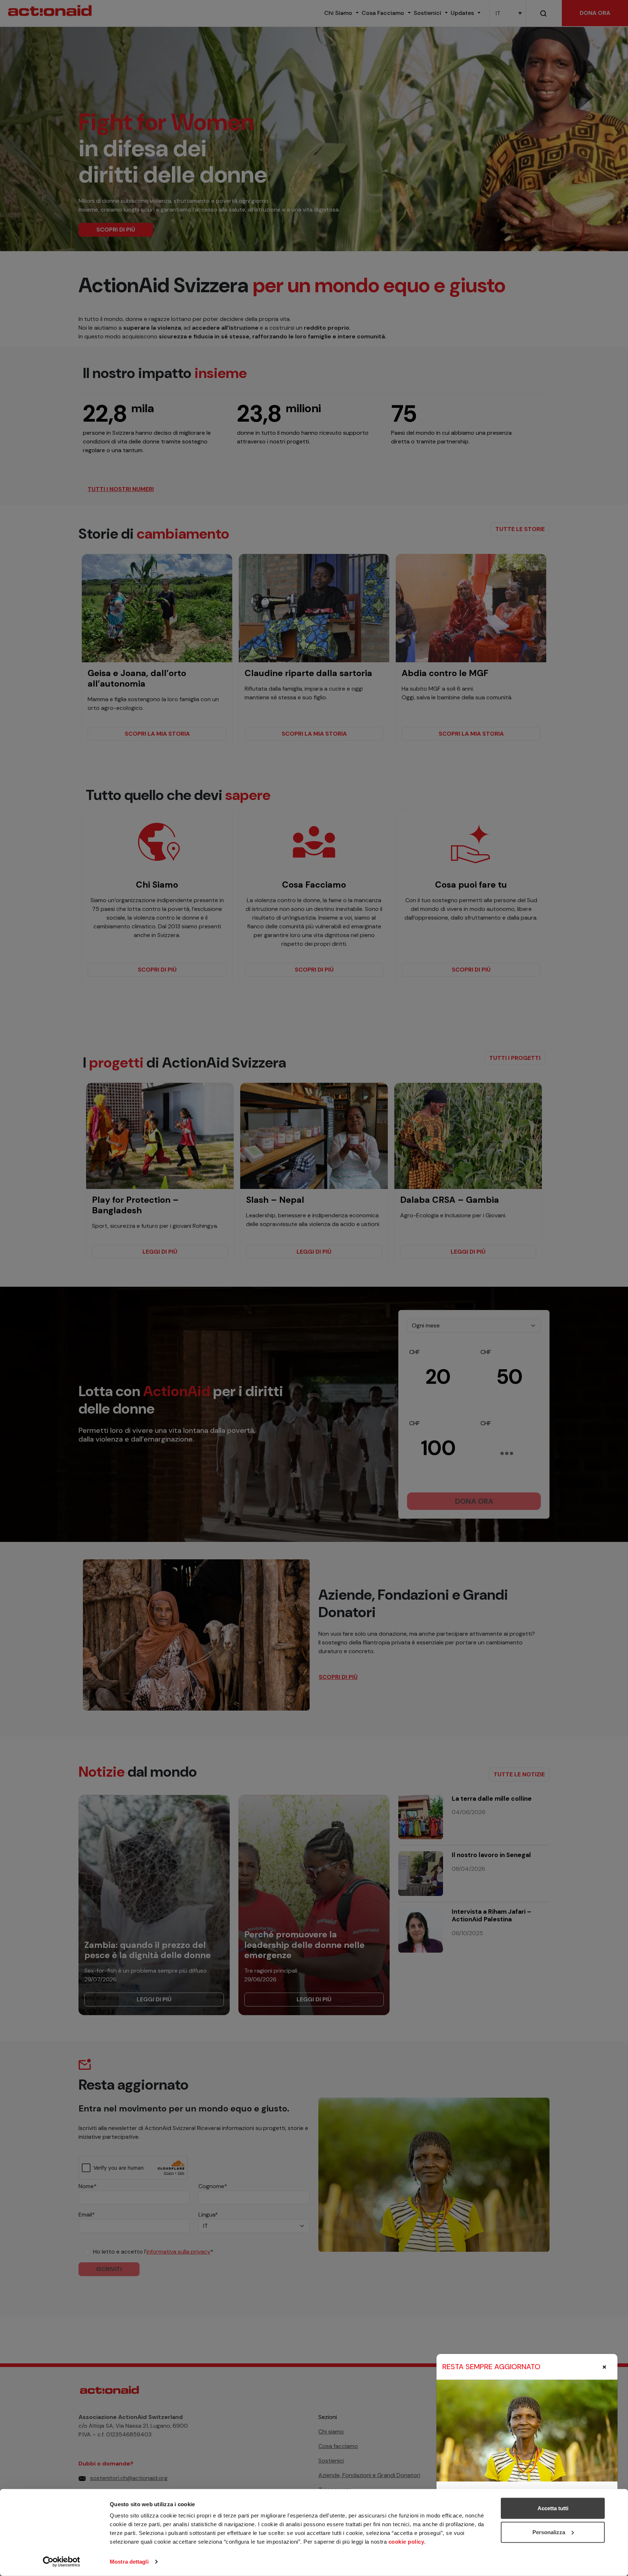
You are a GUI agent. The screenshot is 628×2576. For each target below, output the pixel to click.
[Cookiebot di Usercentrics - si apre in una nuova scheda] (62, 2562)
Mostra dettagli (129, 2562)
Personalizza (549, 2532)
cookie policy (406, 2542)
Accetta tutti (553, 2508)
